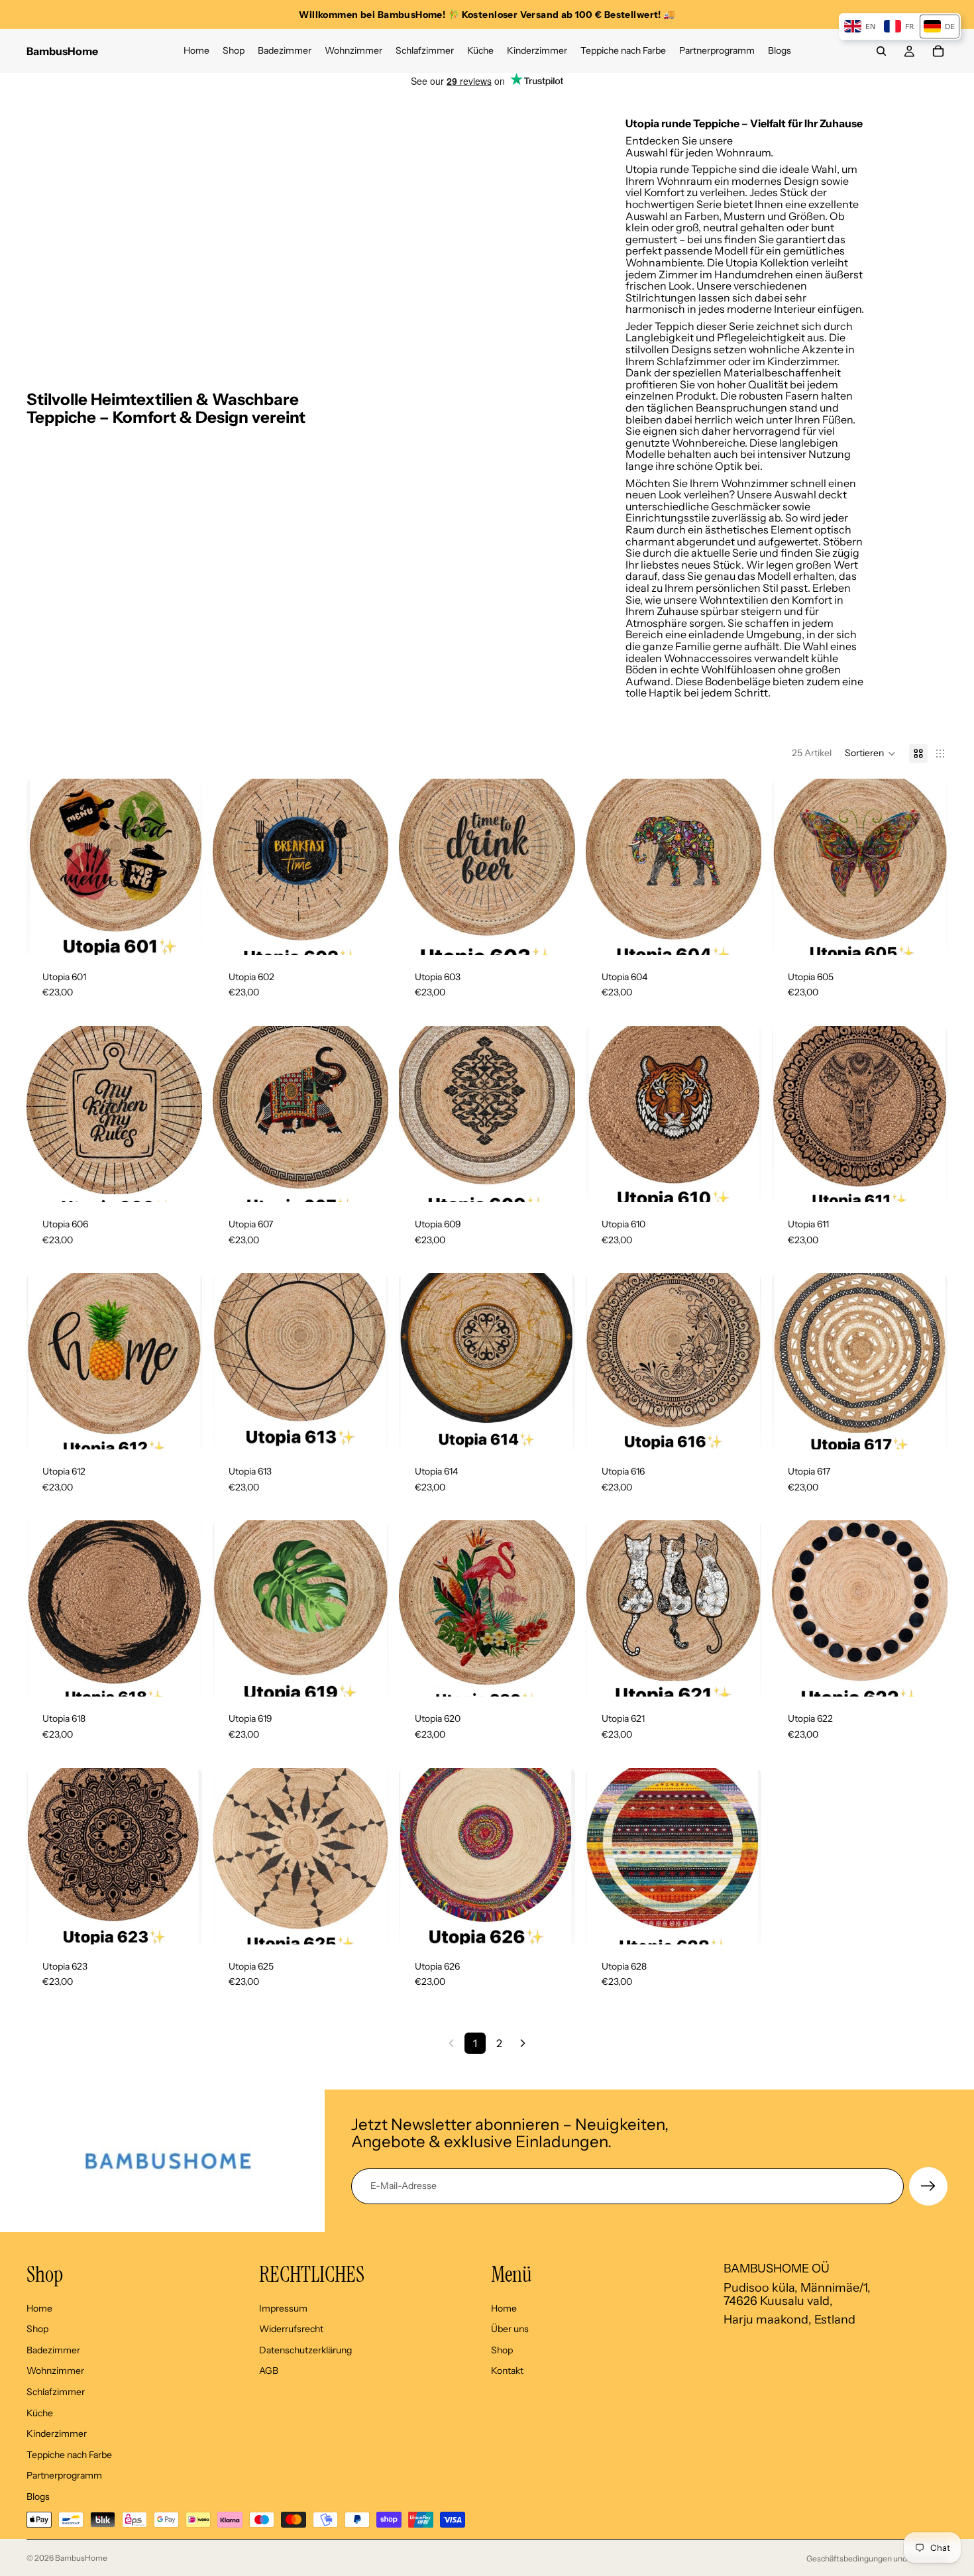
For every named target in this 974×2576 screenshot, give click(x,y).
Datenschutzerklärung (305, 2349)
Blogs (38, 2496)
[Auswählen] (182, 934)
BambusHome (81, 2558)
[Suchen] (881, 51)
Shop (37, 2329)
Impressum (283, 2308)
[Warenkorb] (938, 51)
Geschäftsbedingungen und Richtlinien (877, 2558)
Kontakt (507, 2371)
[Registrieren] (928, 2186)
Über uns (510, 2329)
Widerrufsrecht (291, 2329)
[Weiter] (523, 2043)
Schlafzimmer (56, 2392)
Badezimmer (53, 2349)
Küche (40, 2412)
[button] (870, 754)
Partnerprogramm (64, 2475)
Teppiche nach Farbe (69, 2454)
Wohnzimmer (55, 2371)
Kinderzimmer (57, 2434)
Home (39, 2308)
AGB (269, 2371)
